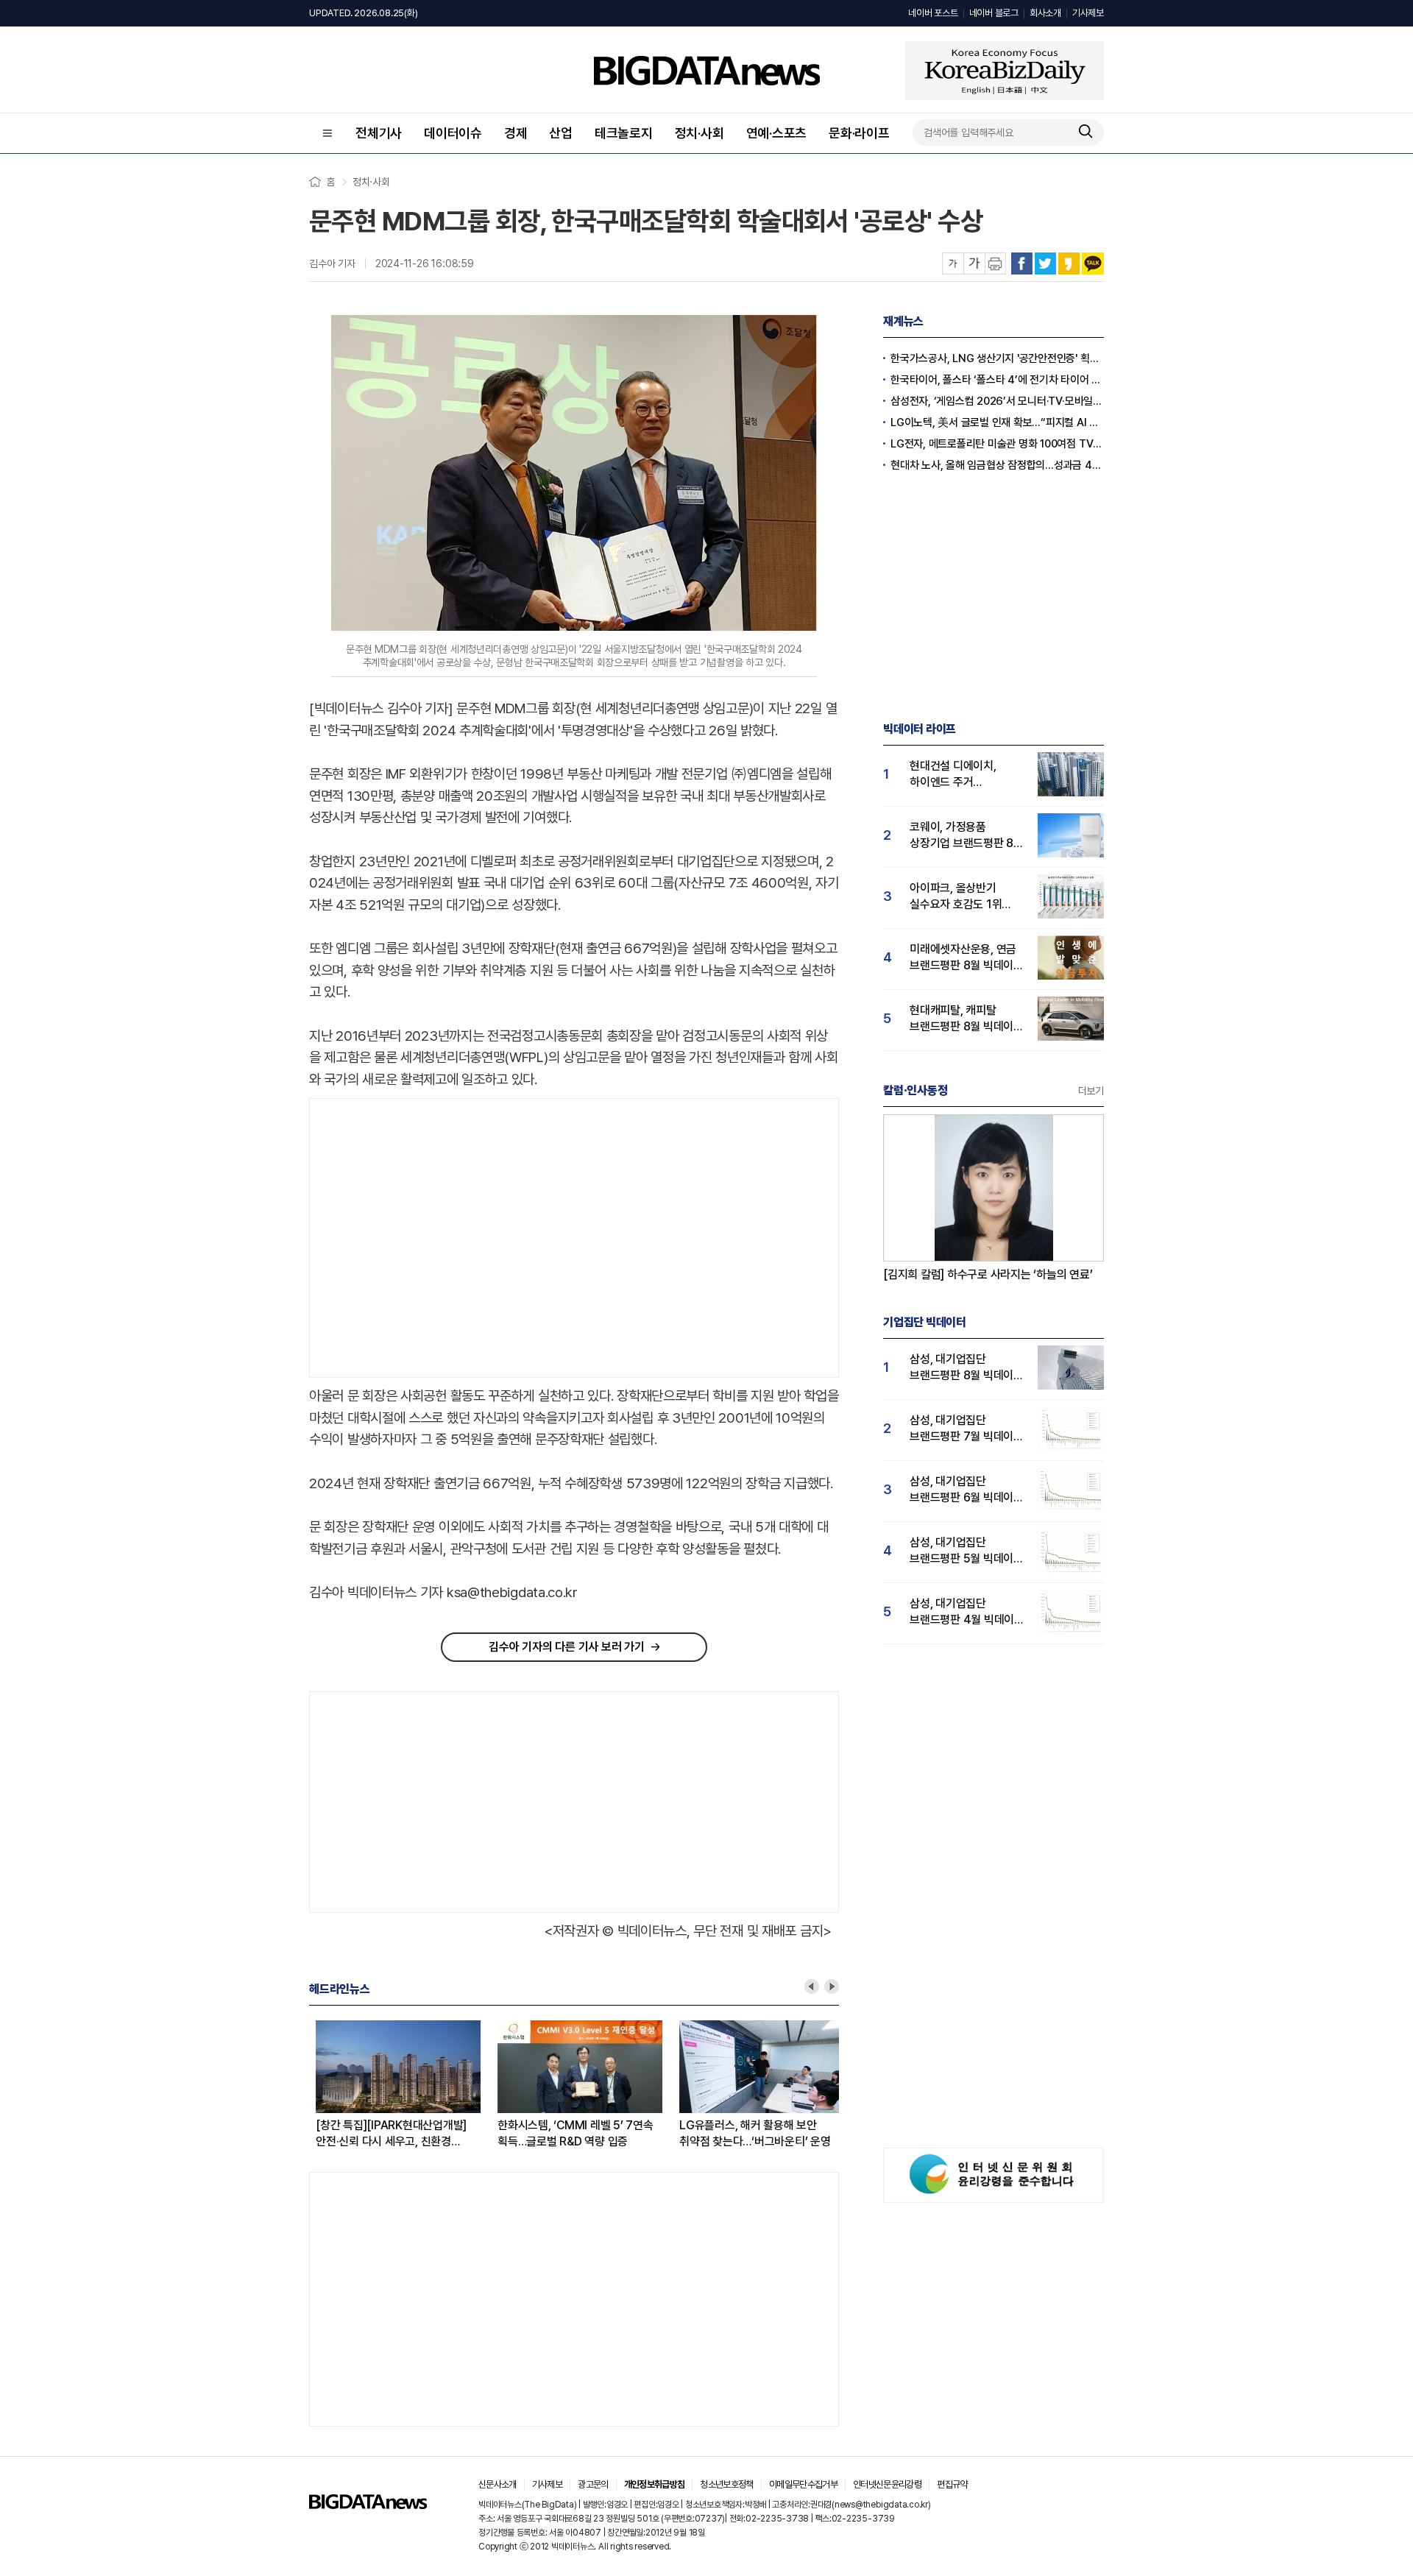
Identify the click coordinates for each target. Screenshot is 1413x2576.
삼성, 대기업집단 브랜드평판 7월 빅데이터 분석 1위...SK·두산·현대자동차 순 (967, 1429)
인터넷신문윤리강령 (887, 2484)
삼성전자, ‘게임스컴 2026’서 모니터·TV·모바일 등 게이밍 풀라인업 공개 (997, 401)
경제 (516, 133)
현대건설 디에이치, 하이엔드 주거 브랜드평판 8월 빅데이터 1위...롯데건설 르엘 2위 (967, 775)
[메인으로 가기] (368, 2505)
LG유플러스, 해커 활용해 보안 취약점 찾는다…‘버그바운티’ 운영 (748, 2133)
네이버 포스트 (933, 13)
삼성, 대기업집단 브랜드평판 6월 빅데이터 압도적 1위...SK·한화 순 (967, 1490)
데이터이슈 (453, 133)
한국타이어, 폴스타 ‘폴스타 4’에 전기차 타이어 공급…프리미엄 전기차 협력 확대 (997, 380)
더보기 (1091, 1091)
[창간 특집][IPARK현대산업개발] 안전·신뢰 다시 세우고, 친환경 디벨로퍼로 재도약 (385, 2134)
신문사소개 (497, 2484)
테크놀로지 (624, 133)
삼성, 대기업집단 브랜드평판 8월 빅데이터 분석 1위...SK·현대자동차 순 (967, 1368)
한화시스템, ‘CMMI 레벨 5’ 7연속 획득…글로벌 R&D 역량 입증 (569, 2133)
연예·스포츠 (777, 133)
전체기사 (379, 133)
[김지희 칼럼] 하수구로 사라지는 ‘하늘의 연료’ (988, 1274)
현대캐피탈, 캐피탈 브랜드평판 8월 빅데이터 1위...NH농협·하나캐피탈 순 (967, 1019)
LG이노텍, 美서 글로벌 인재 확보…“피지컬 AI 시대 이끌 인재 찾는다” (997, 422)
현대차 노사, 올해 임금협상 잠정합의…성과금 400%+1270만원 (997, 465)
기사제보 (1088, 13)
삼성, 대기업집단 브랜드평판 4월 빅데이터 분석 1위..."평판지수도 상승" (967, 1612)
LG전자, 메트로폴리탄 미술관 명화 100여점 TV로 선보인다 (997, 444)
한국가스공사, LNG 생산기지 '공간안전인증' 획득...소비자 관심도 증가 (997, 358)
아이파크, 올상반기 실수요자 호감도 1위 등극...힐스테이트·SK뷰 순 (963, 897)
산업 (561, 133)
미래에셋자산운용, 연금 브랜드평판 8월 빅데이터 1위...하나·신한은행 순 (967, 958)
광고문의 (593, 2484)
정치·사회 (700, 133)
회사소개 (1045, 13)
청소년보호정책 (726, 2484)
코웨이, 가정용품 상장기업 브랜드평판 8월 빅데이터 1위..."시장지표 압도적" (967, 836)
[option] (400, 2085)
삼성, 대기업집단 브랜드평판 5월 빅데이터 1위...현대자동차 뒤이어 (967, 1551)
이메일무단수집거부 (803, 2484)
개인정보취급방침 (655, 2484)
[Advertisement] (433, 1239)
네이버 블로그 (994, 13)
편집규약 (952, 2484)
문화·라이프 (859, 133)
